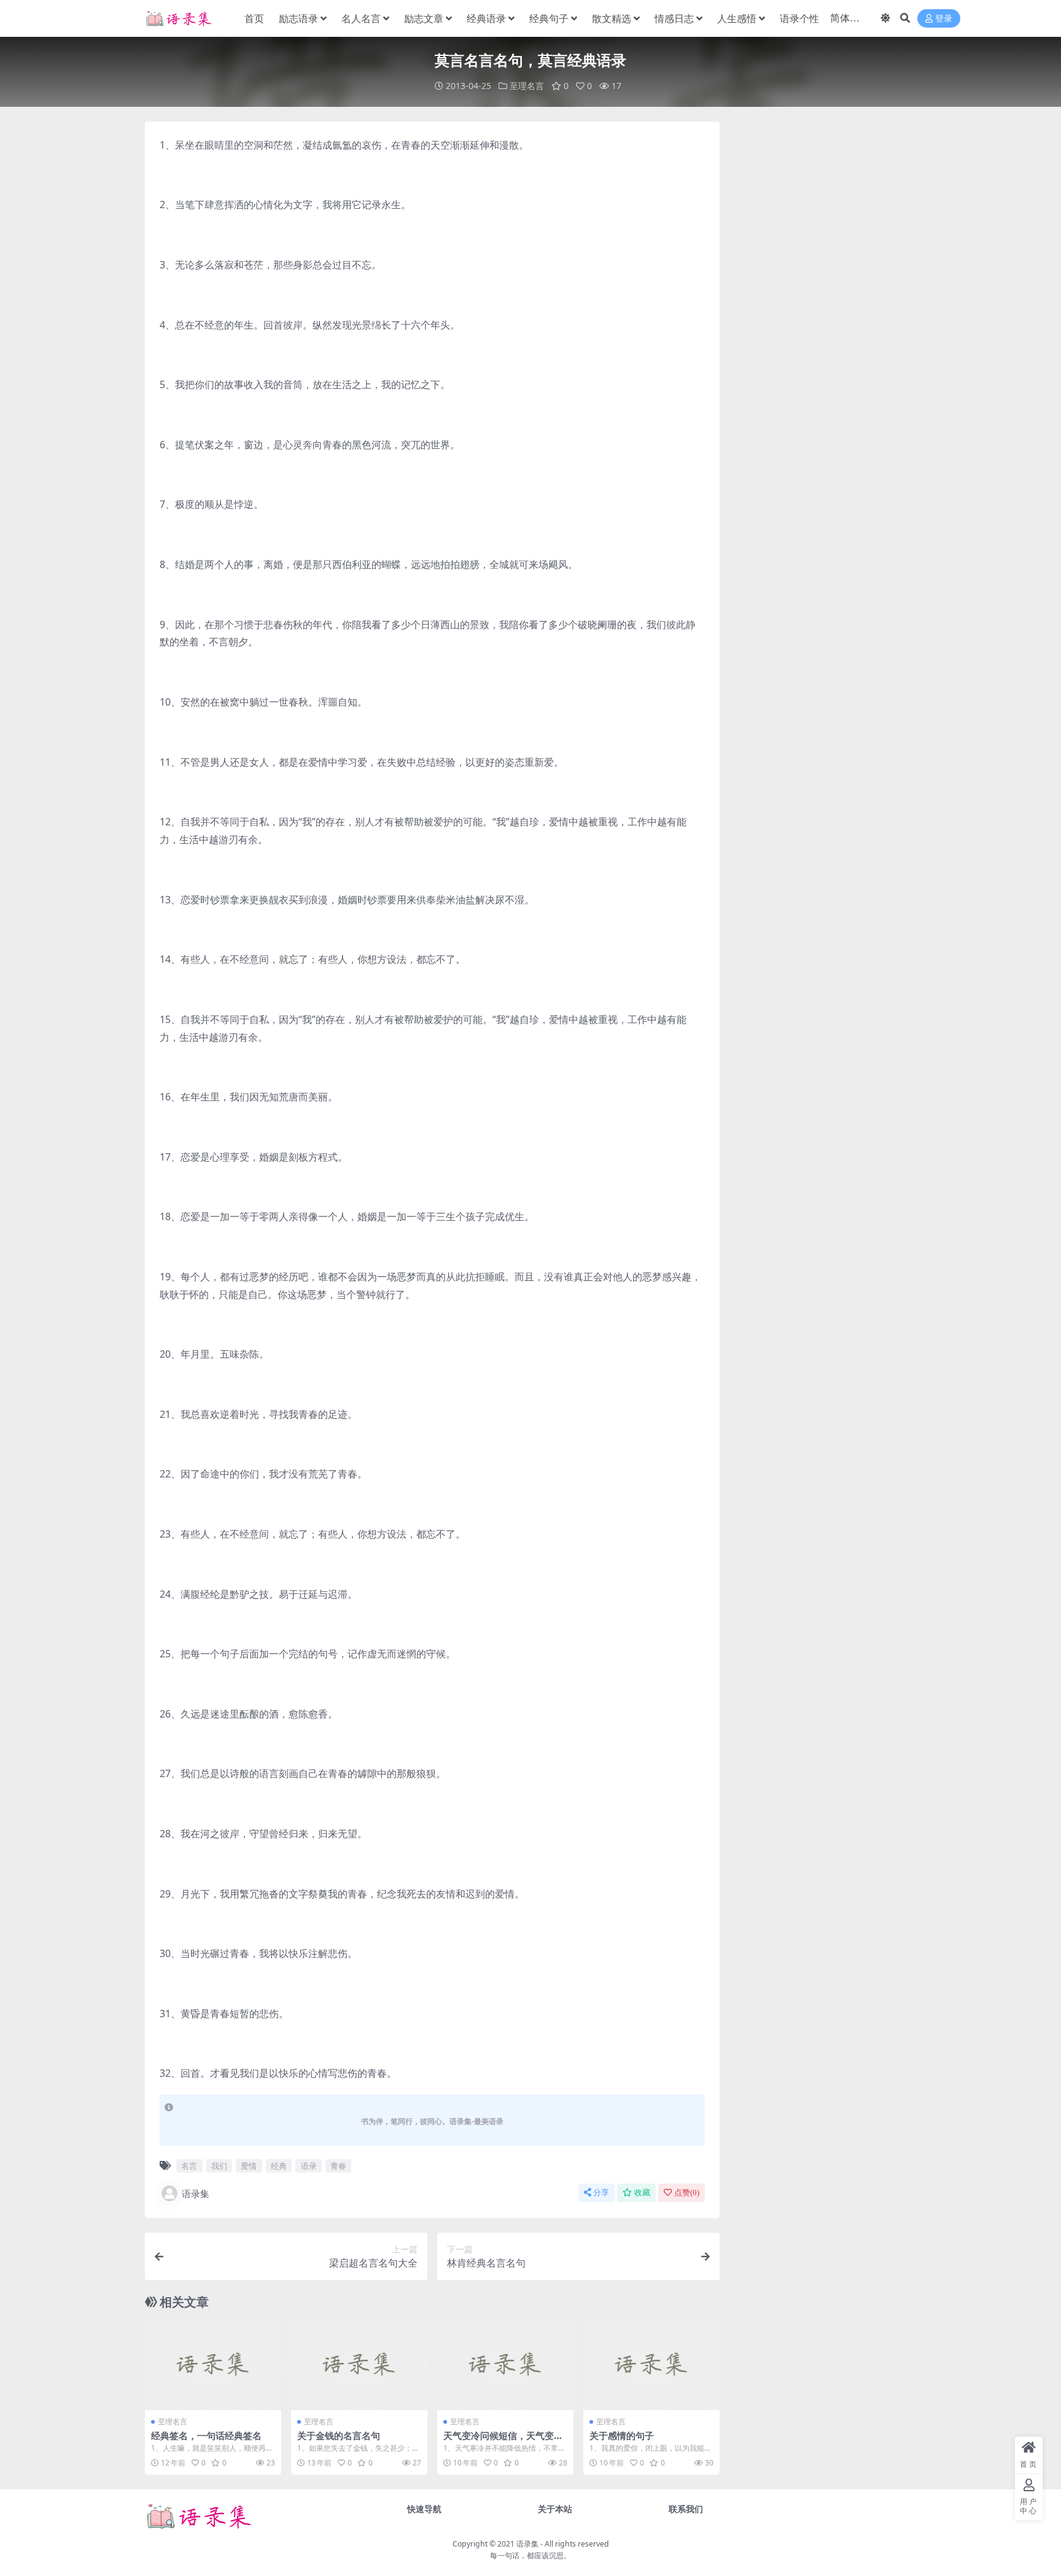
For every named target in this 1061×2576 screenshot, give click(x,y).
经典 (279, 2166)
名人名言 (361, 18)
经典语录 (486, 18)
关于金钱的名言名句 (339, 2435)
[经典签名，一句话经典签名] (213, 2365)
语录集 (196, 2193)
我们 (219, 2166)
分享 (601, 2193)
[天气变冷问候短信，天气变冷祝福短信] (505, 2365)
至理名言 (527, 86)
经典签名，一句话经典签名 (206, 2435)
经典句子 (549, 18)
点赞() (687, 2193)
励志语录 (298, 18)
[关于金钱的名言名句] (359, 2365)
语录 (309, 2166)
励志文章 (424, 18)
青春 (338, 2166)
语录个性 (799, 18)
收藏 (642, 2193)
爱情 (249, 2166)
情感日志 (674, 18)
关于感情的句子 (622, 2435)
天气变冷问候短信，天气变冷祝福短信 (503, 2441)
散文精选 (612, 18)
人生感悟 (737, 18)
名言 (189, 2166)
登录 (944, 19)
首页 (254, 18)
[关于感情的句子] (651, 2365)
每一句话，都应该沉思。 (530, 2555)
